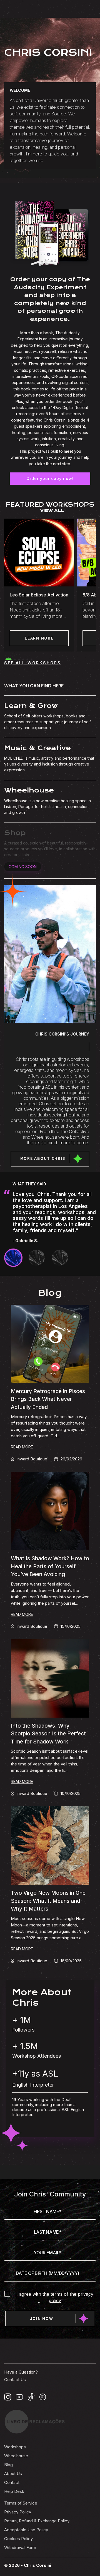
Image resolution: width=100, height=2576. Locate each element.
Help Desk (14, 2491)
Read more (22, 1447)
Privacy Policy (18, 2512)
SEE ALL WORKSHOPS (33, 663)
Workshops (15, 2447)
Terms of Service (21, 2503)
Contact (12, 2482)
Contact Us (15, 2380)
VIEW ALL (52, 511)
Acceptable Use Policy (26, 2530)
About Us (13, 2474)
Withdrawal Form (20, 2547)
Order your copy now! (50, 478)
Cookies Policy (18, 2539)
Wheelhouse (16, 2456)
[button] (8, 659)
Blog (8, 2465)
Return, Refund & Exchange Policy (37, 2521)
